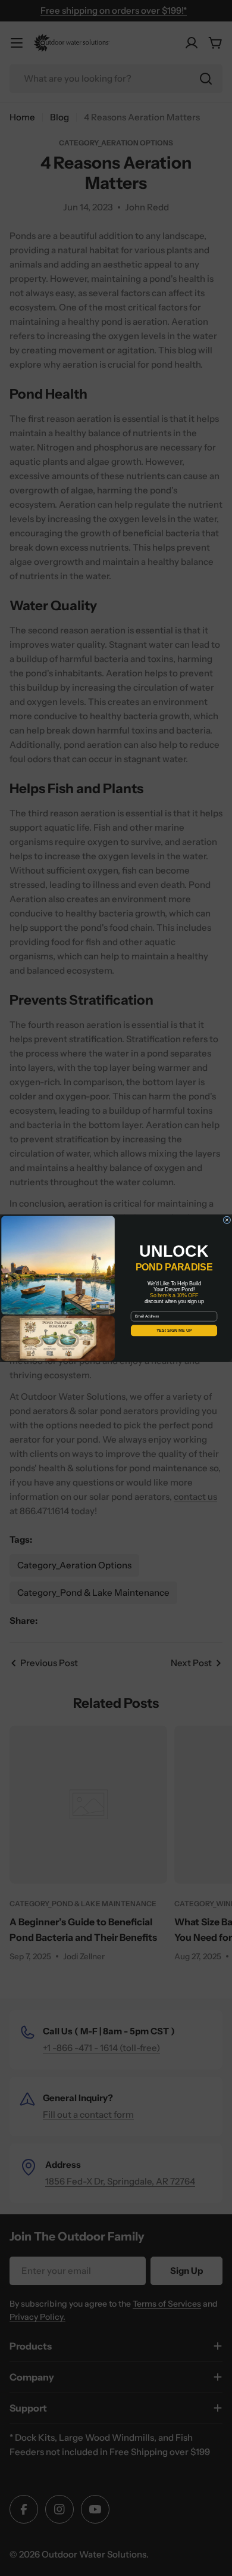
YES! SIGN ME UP (174, 1331)
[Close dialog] (227, 1219)
